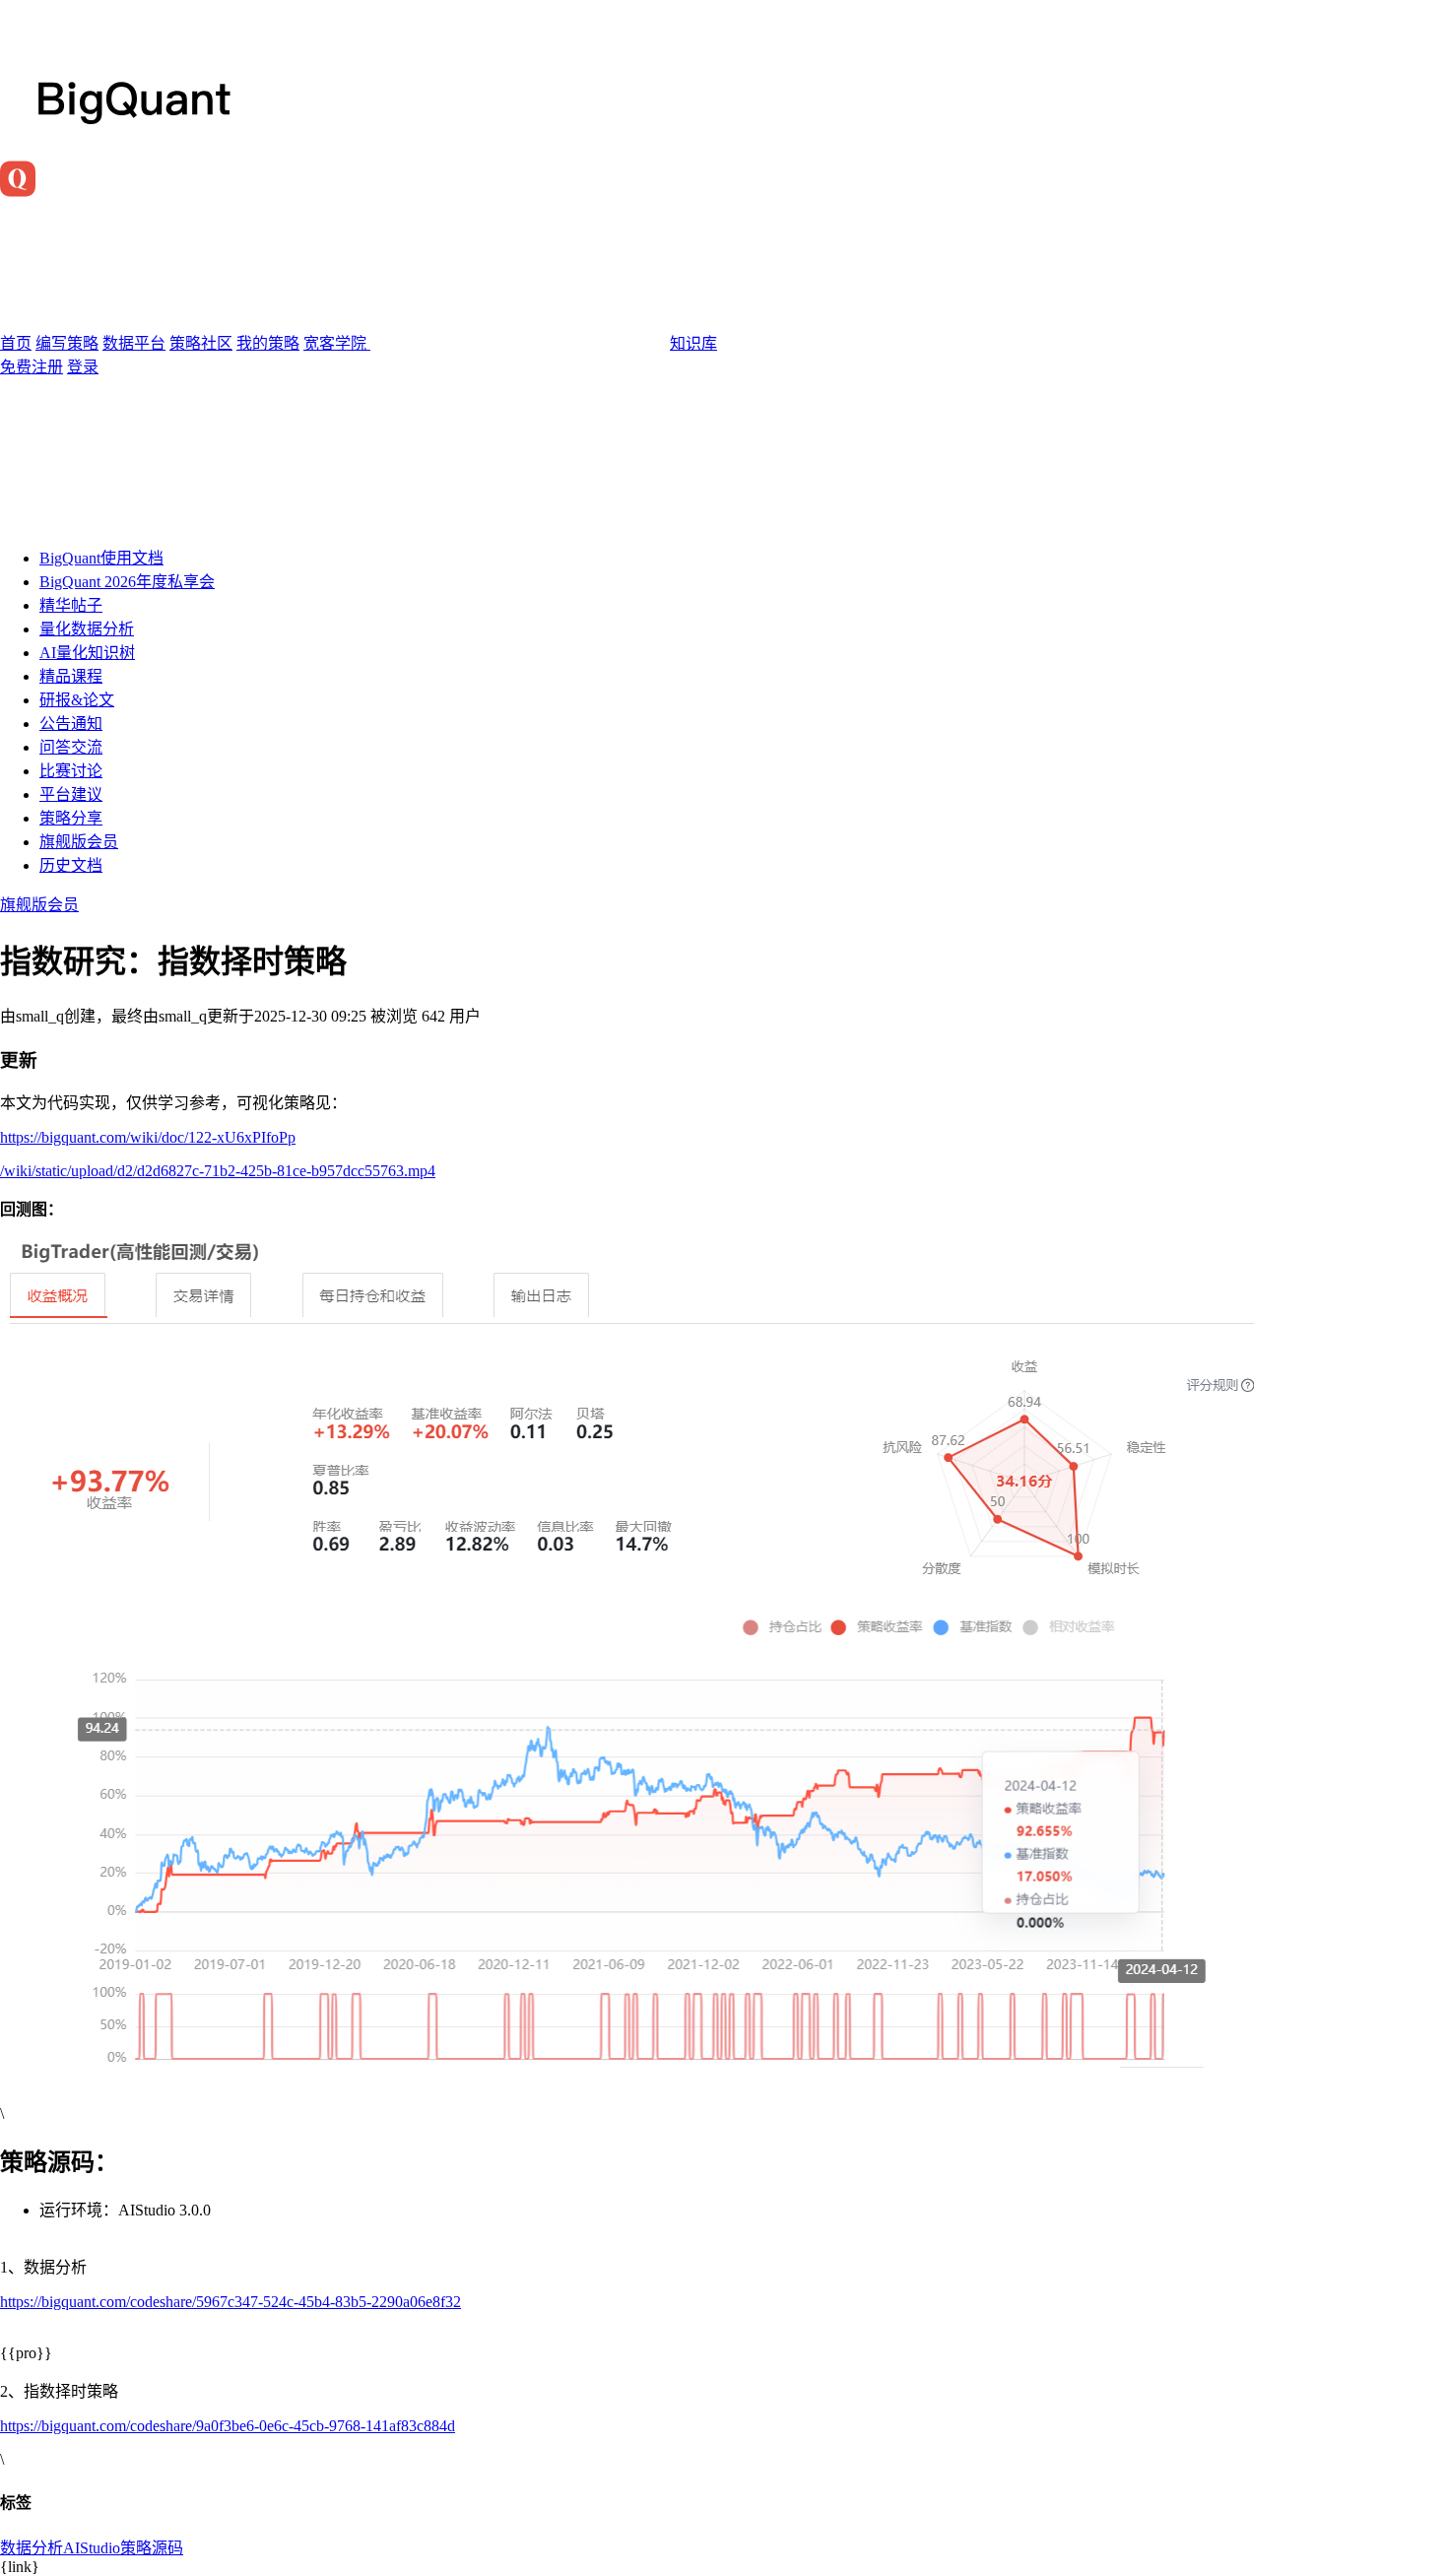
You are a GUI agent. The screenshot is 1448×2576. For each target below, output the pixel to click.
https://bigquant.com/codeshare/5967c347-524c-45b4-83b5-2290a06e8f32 (230, 2302)
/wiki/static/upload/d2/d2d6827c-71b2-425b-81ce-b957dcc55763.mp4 (218, 1171)
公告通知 (71, 724)
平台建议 (71, 794)
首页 (16, 343)
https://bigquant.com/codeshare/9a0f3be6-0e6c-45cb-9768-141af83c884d (228, 2426)
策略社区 (201, 343)
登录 (83, 367)
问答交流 (71, 747)
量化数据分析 (87, 629)
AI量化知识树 (87, 653)
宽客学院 (337, 343)
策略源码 (152, 2548)
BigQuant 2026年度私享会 (127, 582)
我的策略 (268, 343)
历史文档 (71, 865)
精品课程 (71, 676)
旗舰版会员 (79, 842)
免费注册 (32, 367)
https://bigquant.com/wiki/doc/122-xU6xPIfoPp (148, 1137)
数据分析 (32, 2548)
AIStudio (92, 2548)
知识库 (693, 343)
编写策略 (67, 343)
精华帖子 (71, 605)
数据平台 (134, 343)
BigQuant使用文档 (101, 558)
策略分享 (71, 818)
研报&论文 (77, 700)
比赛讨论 (71, 771)
